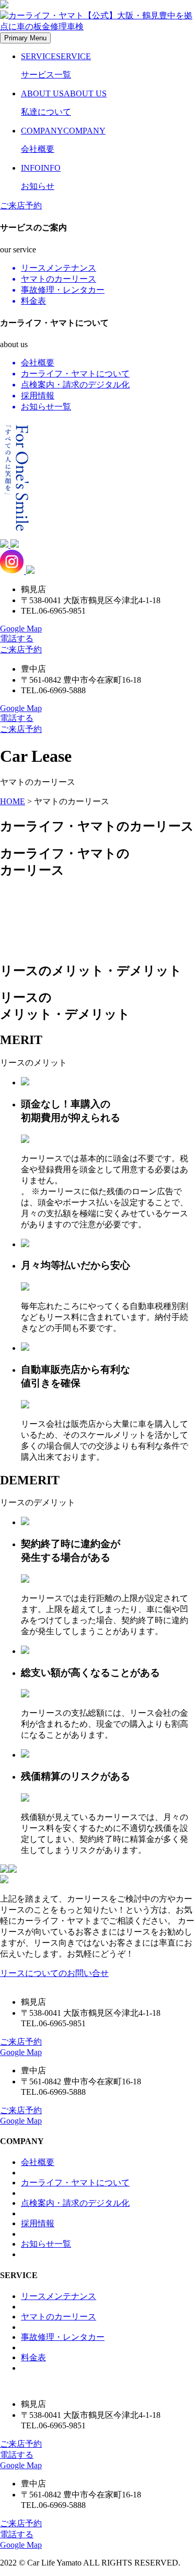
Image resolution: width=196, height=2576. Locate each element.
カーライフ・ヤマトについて (75, 2183)
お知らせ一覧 (46, 2244)
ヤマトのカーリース (59, 2317)
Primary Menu (25, 38)
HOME (13, 801)
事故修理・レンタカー (63, 2337)
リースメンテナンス (59, 2296)
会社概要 (38, 2162)
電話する (17, 639)
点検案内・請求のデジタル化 (75, 2203)
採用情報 (38, 2223)
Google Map (21, 629)
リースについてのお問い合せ (54, 1973)
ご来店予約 (21, 206)
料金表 (33, 2357)
